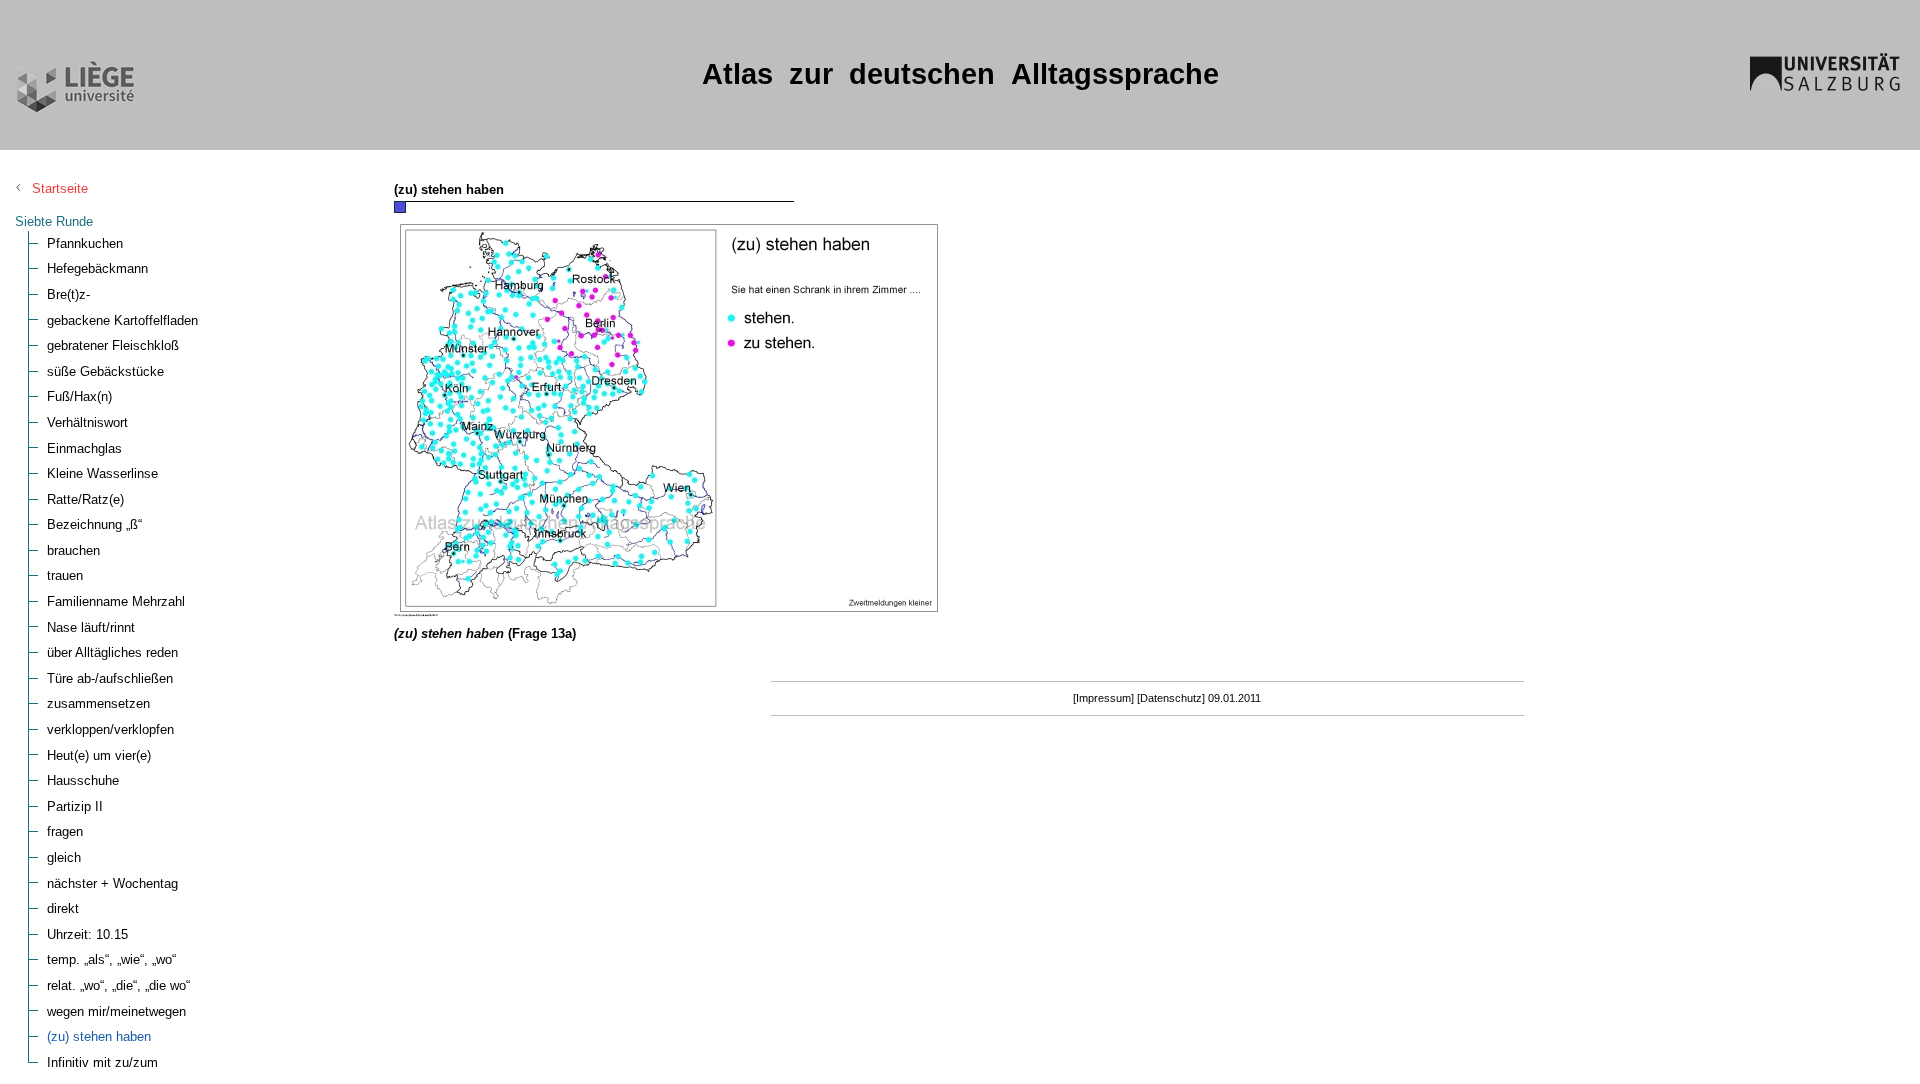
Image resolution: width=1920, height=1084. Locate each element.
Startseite (60, 188)
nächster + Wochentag (112, 883)
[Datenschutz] (1171, 698)
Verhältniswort (87, 422)
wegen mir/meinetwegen (116, 1011)
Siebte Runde (54, 221)
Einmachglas (84, 448)
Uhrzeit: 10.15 (87, 934)
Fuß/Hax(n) (79, 396)
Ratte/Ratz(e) (85, 499)
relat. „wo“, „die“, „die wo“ (118, 985)
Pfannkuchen (85, 243)
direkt (63, 908)
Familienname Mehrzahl (116, 601)
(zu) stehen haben (99, 1036)
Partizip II (75, 806)
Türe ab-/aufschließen (110, 678)
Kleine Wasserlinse (102, 473)
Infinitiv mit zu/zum (102, 1062)
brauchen (73, 550)
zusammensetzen (98, 703)
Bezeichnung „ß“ (94, 524)
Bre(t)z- (68, 294)
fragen (65, 831)
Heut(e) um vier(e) (99, 755)
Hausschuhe (83, 780)
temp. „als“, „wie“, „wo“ (111, 959)
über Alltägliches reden (112, 652)
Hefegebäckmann (97, 268)
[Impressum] (1103, 698)
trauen (65, 575)
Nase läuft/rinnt (91, 627)
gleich (64, 857)
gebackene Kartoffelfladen (122, 320)
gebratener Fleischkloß (113, 345)
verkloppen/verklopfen (110, 729)
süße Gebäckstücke (105, 371)
